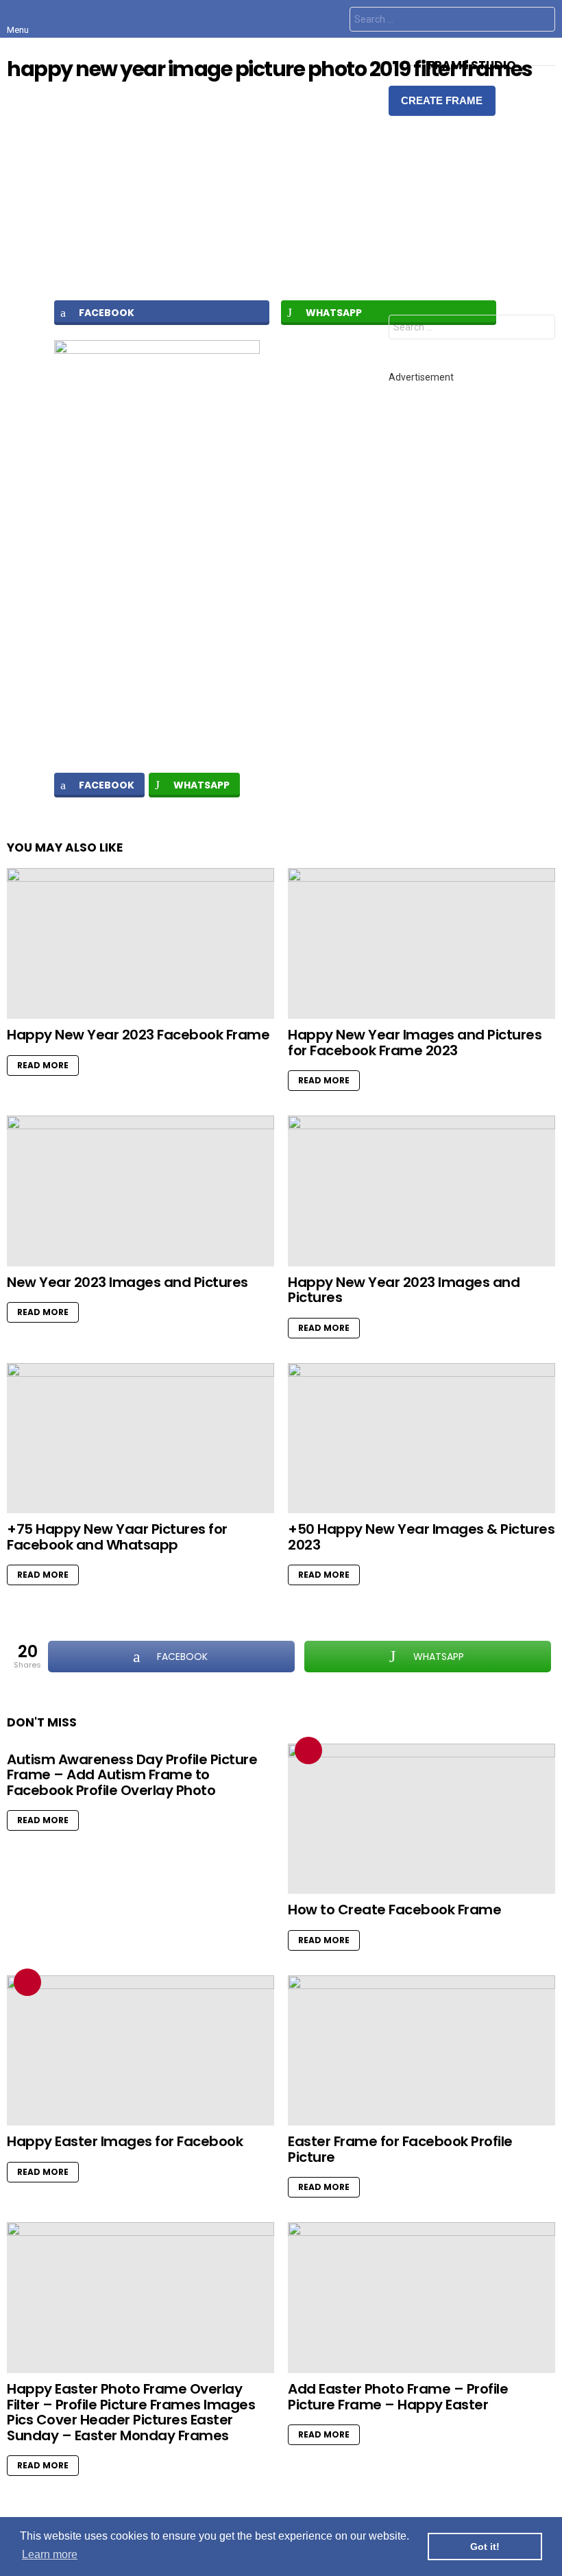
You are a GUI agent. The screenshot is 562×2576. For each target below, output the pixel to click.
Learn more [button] (50, 2554)
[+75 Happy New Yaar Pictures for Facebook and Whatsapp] (140, 1439)
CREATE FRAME (442, 100)
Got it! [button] (485, 2547)
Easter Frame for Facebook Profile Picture (400, 2149)
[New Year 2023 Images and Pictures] (140, 1191)
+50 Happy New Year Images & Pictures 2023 (421, 1537)
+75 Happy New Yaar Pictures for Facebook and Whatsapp (117, 1537)
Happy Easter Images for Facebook (125, 2141)
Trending (308, 1750)
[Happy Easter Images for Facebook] (140, 2051)
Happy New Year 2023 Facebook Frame (138, 1035)
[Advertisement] (281, 190)
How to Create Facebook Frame (394, 1910)
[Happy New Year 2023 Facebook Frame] (140, 943)
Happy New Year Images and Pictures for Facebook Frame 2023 (415, 1043)
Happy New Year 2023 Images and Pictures (404, 1290)
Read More (43, 1065)
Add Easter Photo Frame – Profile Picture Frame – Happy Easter (398, 2397)
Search (541, 21)
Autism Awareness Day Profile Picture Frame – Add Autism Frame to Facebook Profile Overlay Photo (132, 1775)
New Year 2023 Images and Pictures (127, 1282)
